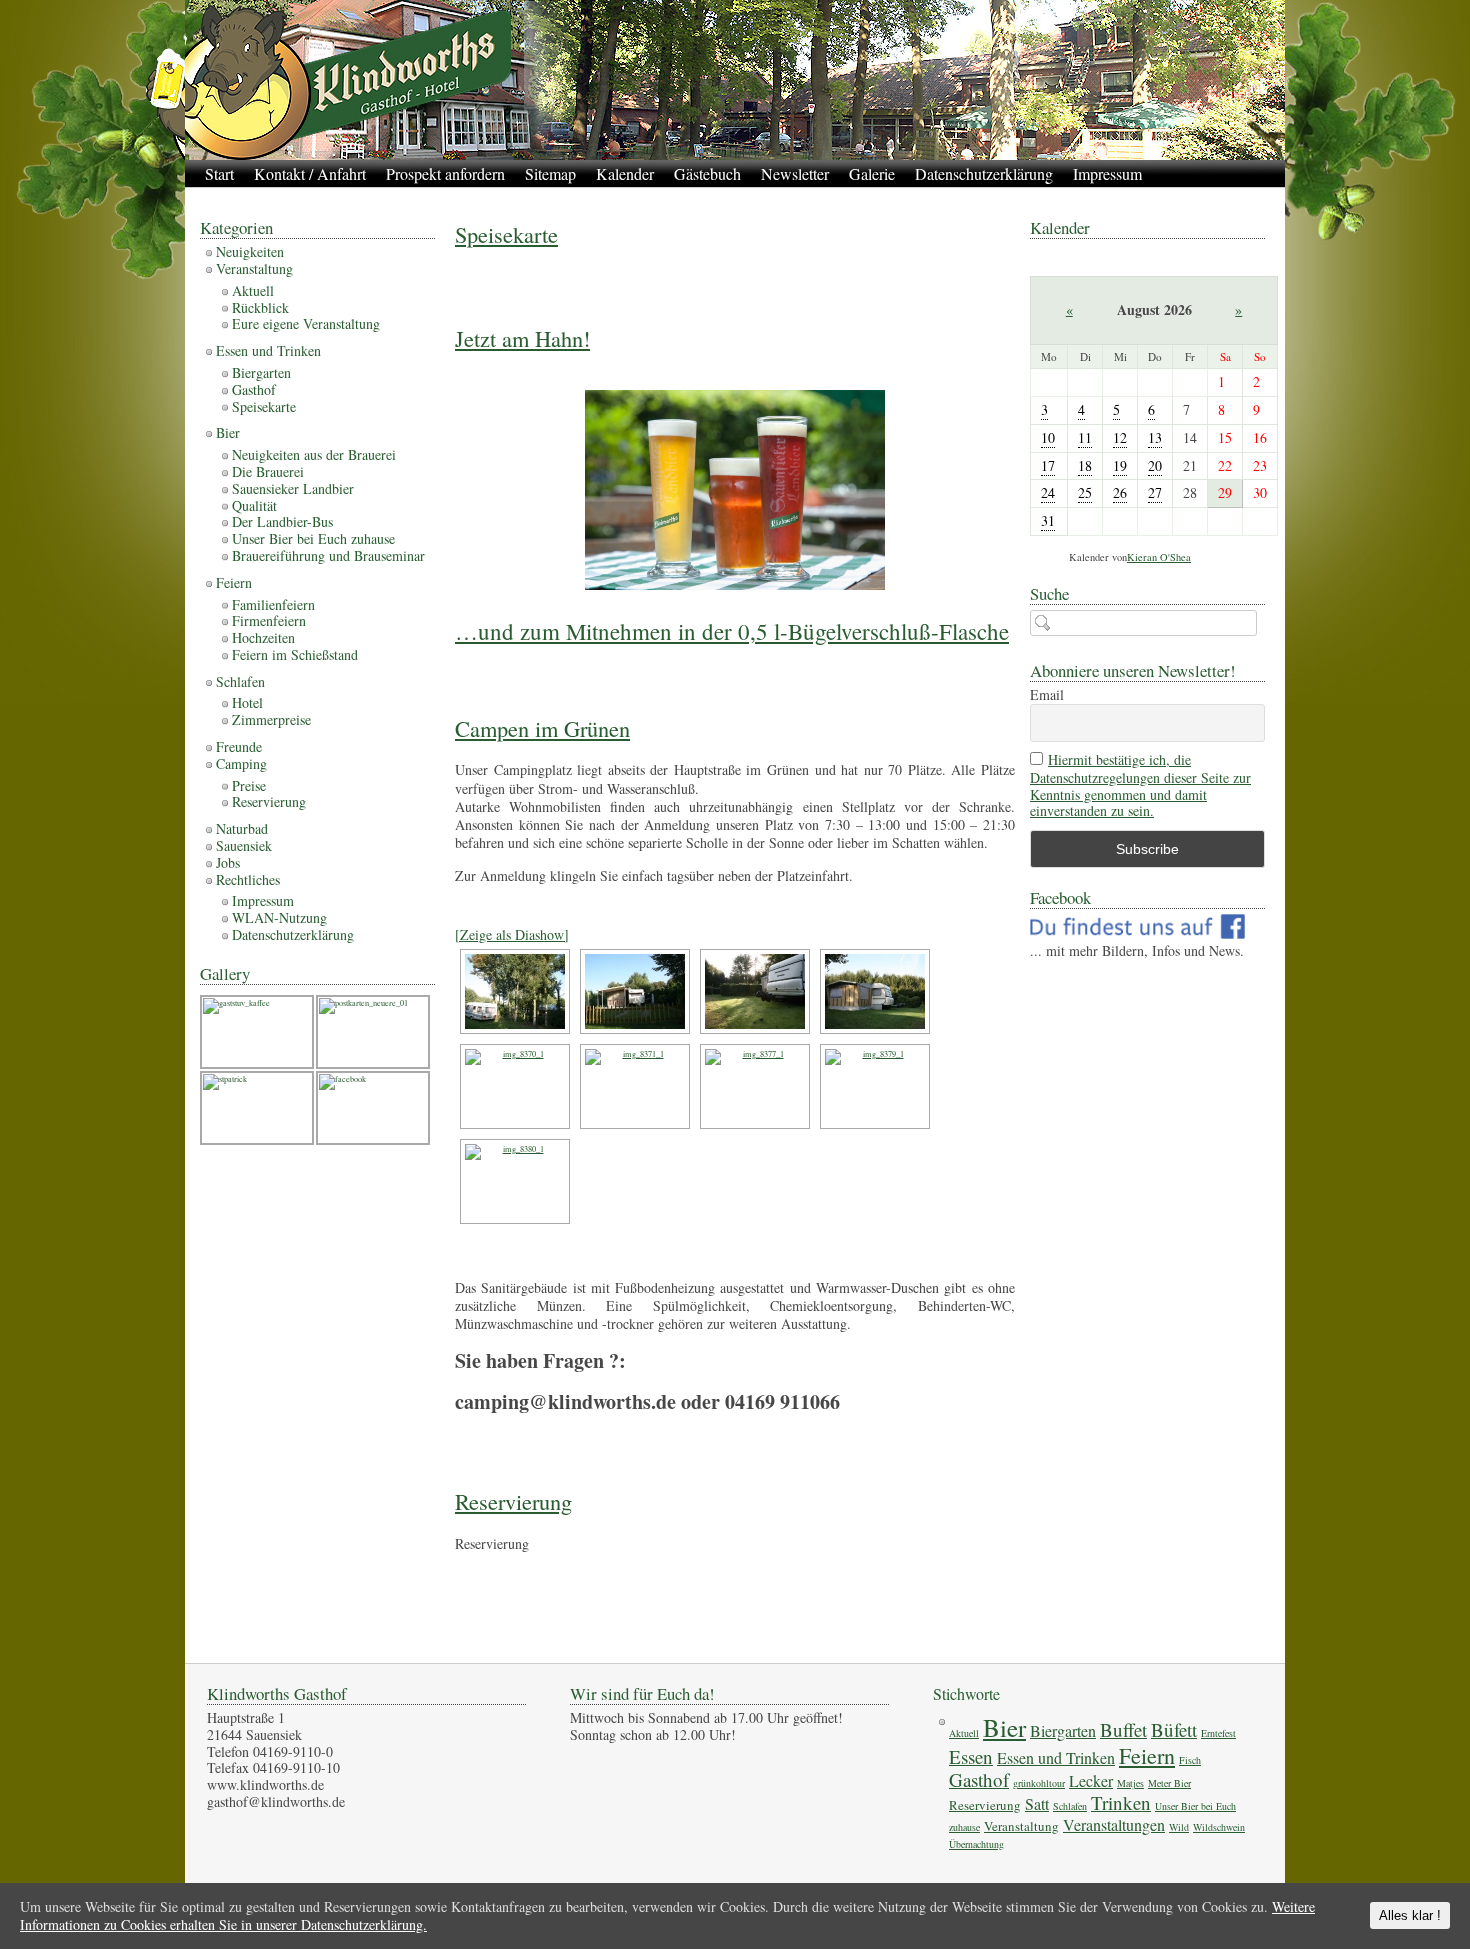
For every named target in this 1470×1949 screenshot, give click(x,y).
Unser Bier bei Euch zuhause (313, 538)
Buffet (1123, 1729)
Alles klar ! (1410, 1915)
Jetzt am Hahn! (522, 338)
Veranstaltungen (1114, 1824)
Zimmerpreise (271, 719)
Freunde (239, 746)
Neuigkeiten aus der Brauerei (314, 454)
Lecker (1091, 1780)
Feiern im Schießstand (295, 654)
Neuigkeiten (250, 251)
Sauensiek (244, 845)
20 (1155, 465)
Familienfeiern (273, 604)
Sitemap (550, 173)
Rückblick (260, 307)
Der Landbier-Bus (282, 521)
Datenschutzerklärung (984, 173)
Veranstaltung (254, 268)
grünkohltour (1039, 1783)
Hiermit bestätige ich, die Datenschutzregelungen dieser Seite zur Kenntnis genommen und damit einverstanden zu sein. (1140, 785)
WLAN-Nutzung (279, 917)
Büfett (1174, 1729)
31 (1048, 520)
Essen (971, 1756)
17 (1048, 465)
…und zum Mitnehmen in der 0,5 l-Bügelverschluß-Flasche (732, 631)
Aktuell (253, 290)
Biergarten (261, 372)
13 (1155, 437)
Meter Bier (1169, 1783)
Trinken (1121, 1802)
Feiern (234, 582)
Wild (1179, 1827)
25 (1085, 492)
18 (1085, 465)
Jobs (228, 862)
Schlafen (240, 681)
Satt (1037, 1803)
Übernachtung (976, 1844)
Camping (241, 763)
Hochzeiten (263, 637)
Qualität (254, 505)
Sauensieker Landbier (293, 488)
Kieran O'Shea (1159, 557)
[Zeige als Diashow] (512, 934)
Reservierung (513, 1501)
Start (219, 173)
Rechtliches (248, 879)
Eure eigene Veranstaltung (306, 323)
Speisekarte (506, 234)
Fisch (1190, 1760)
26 (1120, 492)
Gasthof (254, 389)
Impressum (1107, 173)
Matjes (1130, 1783)
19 (1120, 465)
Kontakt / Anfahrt (310, 173)
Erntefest (1218, 1733)
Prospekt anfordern (445, 173)
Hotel (247, 702)
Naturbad (242, 828)
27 (1155, 492)
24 (1048, 492)
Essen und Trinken (268, 350)
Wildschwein (1219, 1827)
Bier (228, 432)
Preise (249, 785)
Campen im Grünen (542, 728)
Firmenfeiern (269, 620)
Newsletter (795, 173)
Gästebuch (707, 173)
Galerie (872, 173)
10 (1048, 437)
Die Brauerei (268, 471)
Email (1047, 695)
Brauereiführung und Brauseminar (328, 555)
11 (1085, 437)
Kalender (625, 173)
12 (1120, 437)
